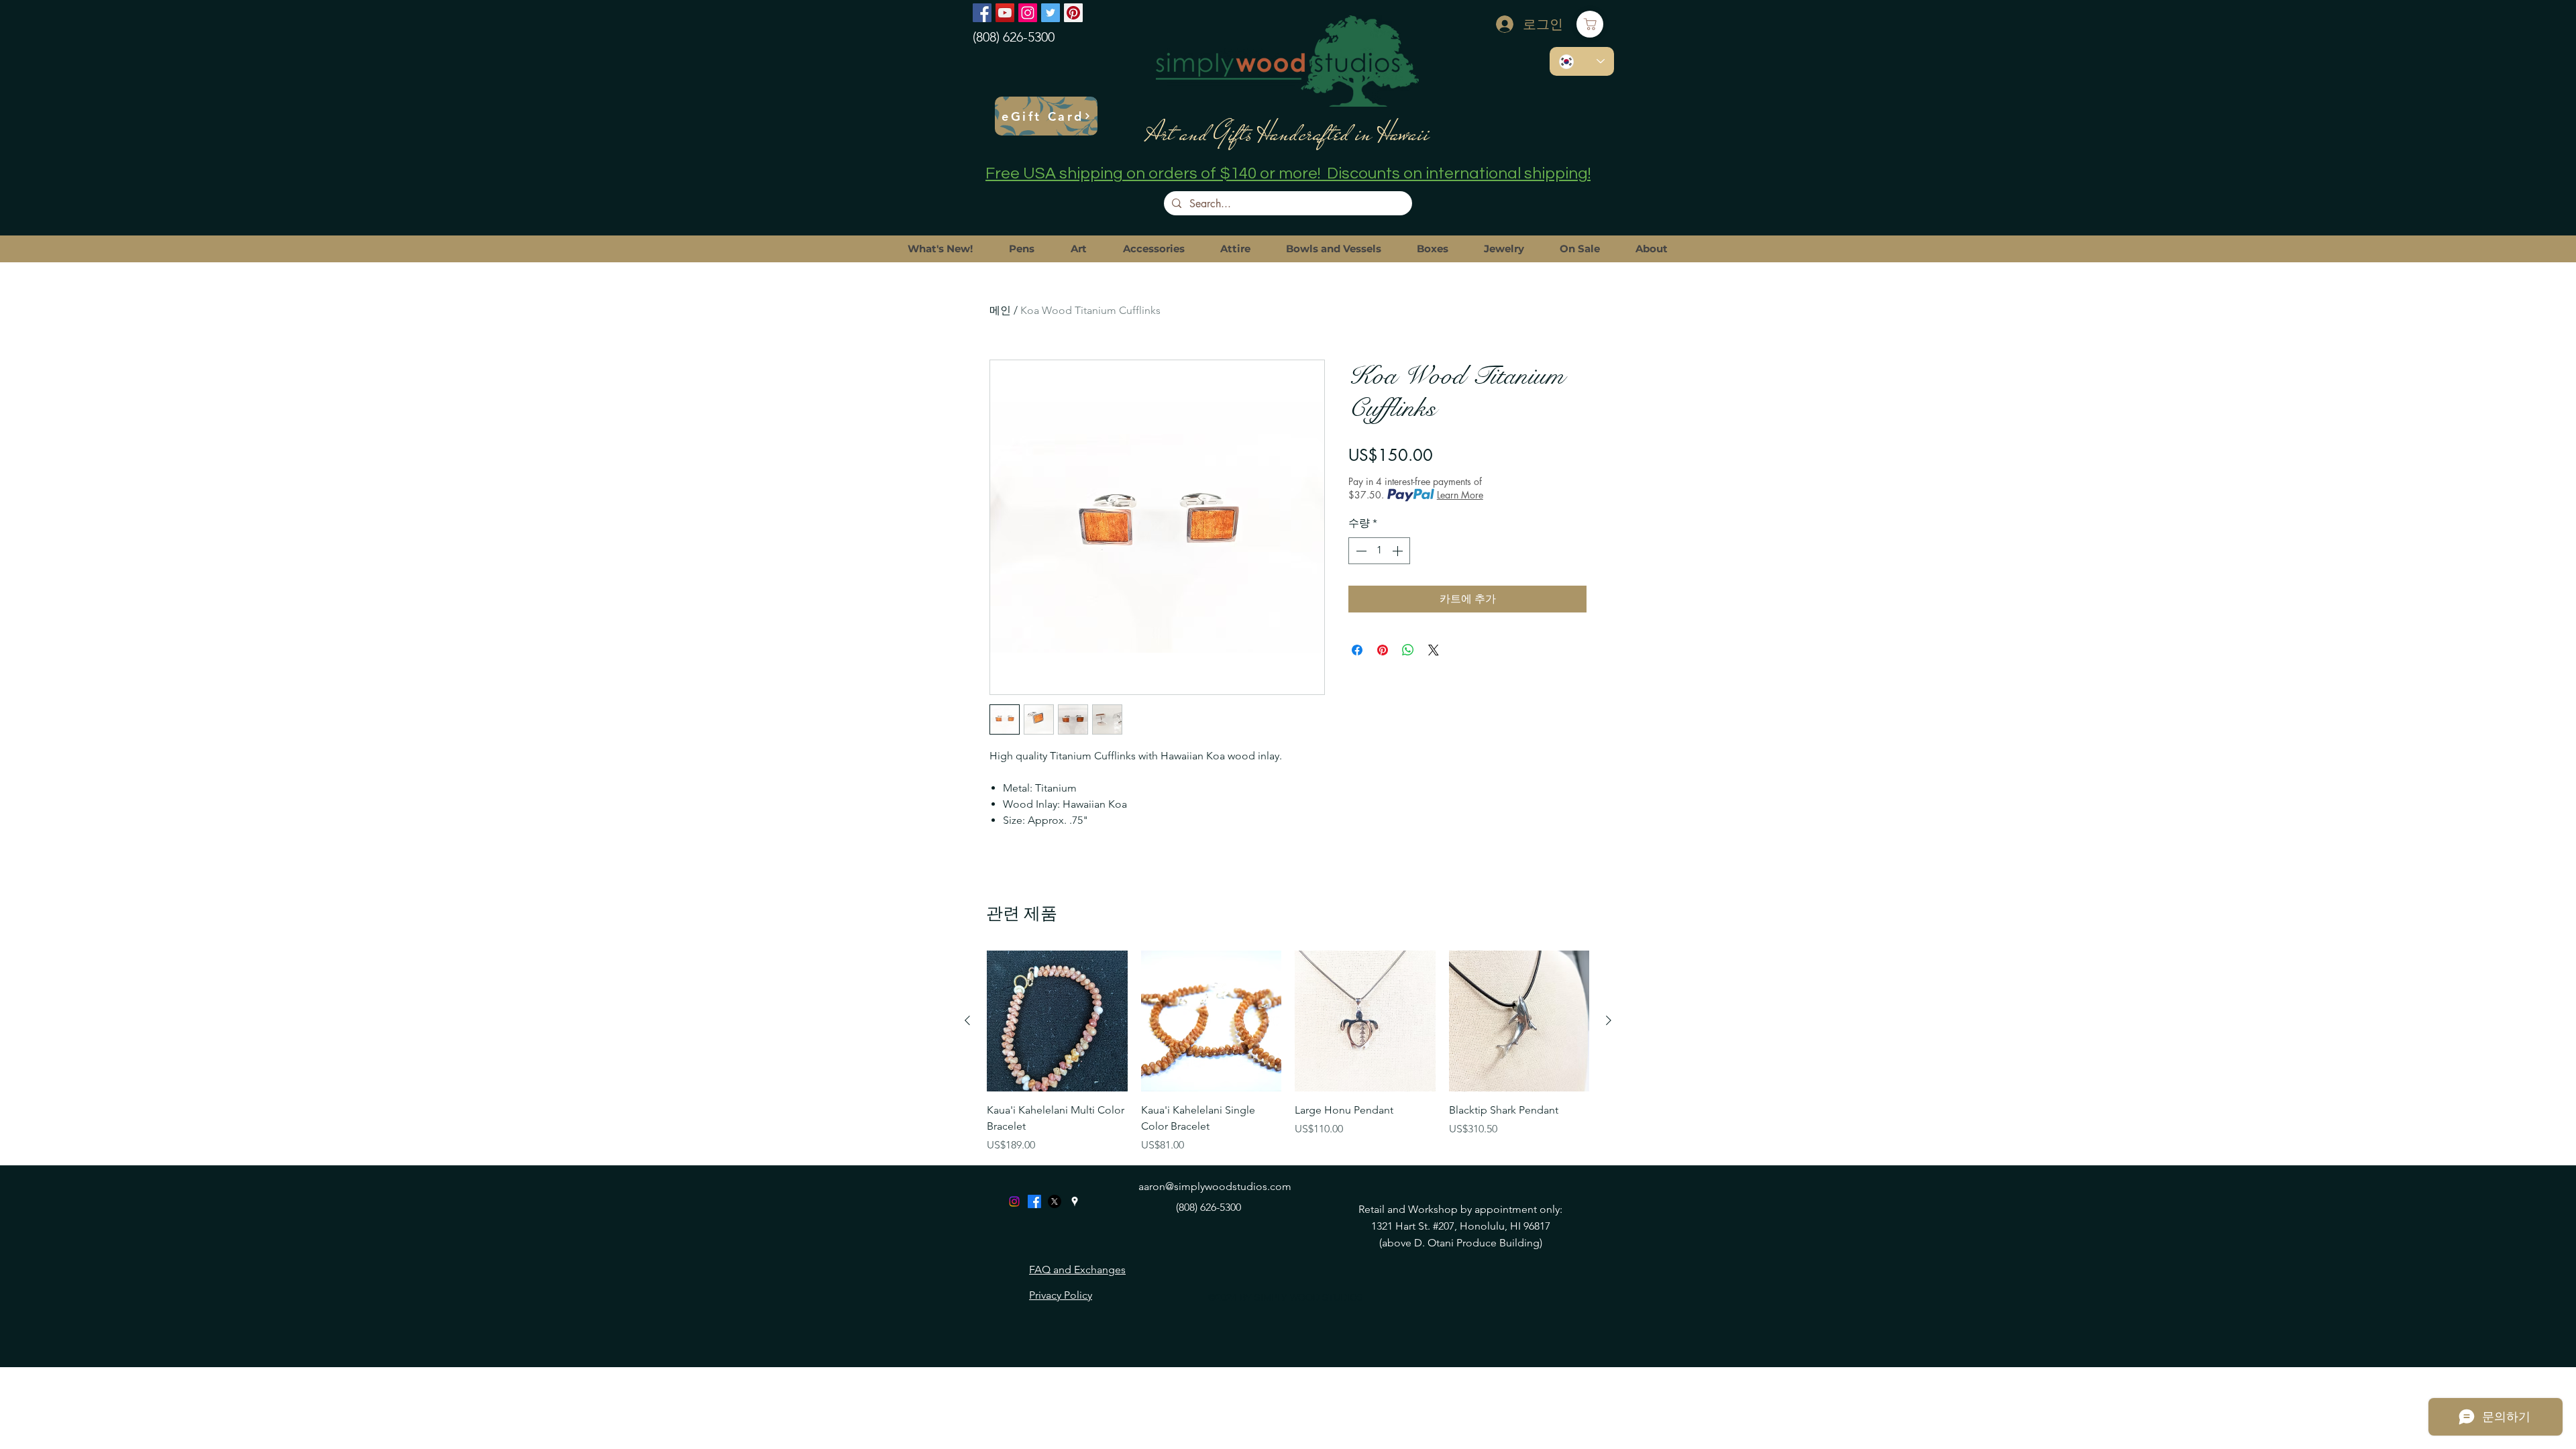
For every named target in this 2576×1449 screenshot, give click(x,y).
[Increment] (1399, 551)
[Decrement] (1360, 551)
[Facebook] (982, 13)
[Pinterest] (1073, 13)
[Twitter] (1051, 13)
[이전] (967, 1020)
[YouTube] (1005, 13)
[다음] (1609, 1020)
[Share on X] (1434, 650)
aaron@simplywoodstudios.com (1215, 1186)
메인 (1000, 310)
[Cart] (1590, 24)
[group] (1288, 1052)
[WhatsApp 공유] (1408, 650)
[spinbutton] (1379, 551)
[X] (1055, 1201)
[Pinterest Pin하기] (1383, 650)
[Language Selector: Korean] (1582, 61)
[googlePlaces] (1075, 1201)
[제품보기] (1057, 1021)
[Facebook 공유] (1357, 650)
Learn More (1460, 495)
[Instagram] (1028, 13)
